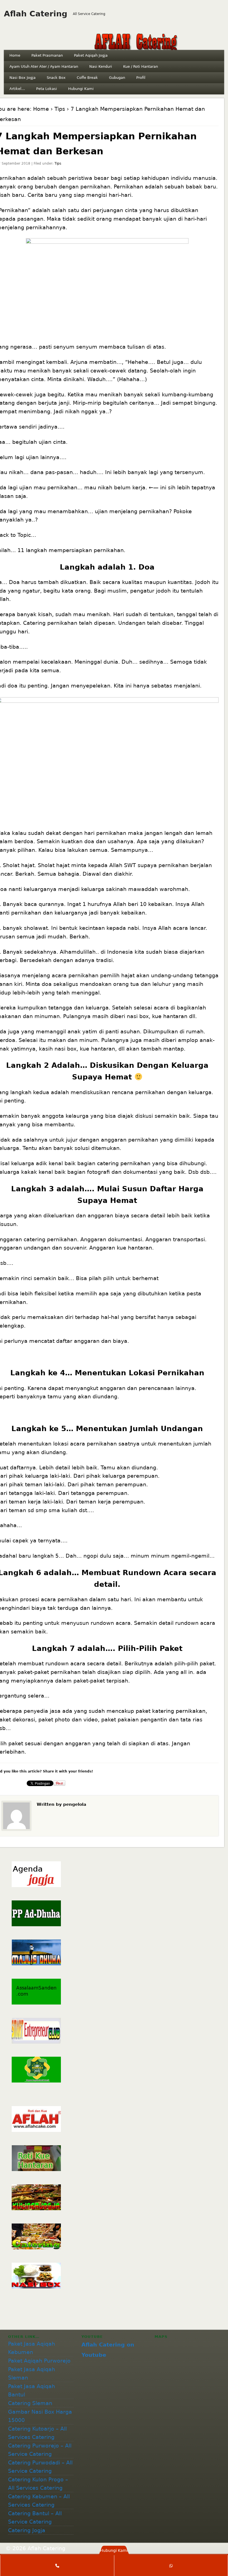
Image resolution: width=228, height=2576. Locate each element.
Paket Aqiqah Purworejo (39, 2361)
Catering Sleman (30, 2403)
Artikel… (17, 89)
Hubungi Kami (81, 89)
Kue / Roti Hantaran (141, 66)
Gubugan (117, 78)
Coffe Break (87, 78)
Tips (60, 109)
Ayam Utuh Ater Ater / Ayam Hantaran (44, 66)
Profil (141, 78)
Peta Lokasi (47, 89)
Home (15, 55)
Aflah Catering (36, 14)
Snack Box (56, 78)
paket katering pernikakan (171, 1711)
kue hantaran (170, 1016)
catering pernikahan (124, 1163)
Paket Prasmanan (47, 55)
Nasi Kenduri (101, 66)
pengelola (75, 1804)
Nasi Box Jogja (23, 78)
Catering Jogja (27, 2530)
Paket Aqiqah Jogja (91, 55)
